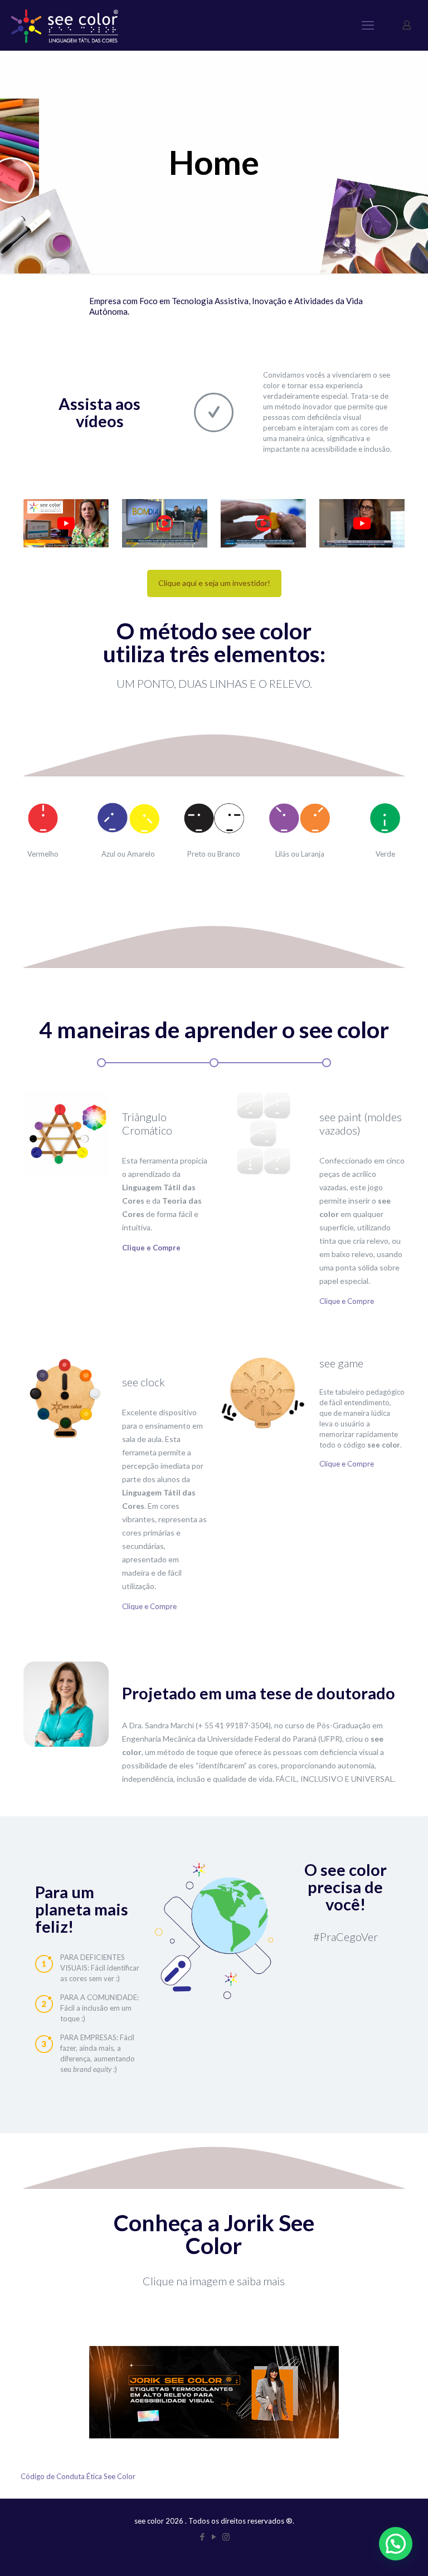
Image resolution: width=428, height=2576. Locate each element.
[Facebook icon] (203, 2536)
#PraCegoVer (346, 1937)
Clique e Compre (347, 1301)
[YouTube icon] (214, 2536)
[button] (396, 2544)
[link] (66, 523)
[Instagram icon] (226, 2536)
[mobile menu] (368, 25)
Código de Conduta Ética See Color (78, 2476)
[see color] (65, 25)
